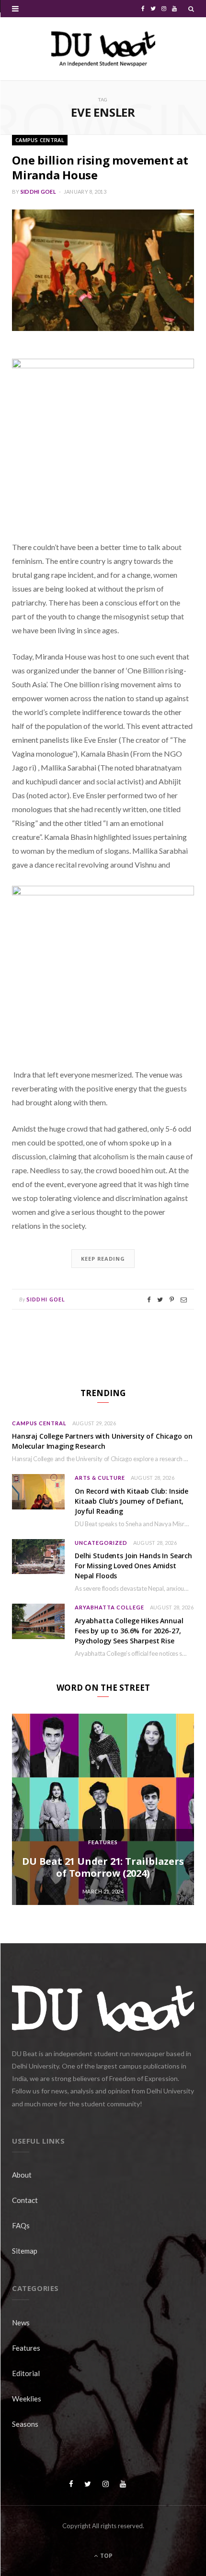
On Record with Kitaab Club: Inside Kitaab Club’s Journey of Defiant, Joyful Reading (132, 1501)
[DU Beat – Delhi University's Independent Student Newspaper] (103, 49)
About (22, 2175)
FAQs (21, 2225)
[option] (103, 1809)
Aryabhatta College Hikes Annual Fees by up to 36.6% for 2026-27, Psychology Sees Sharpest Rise (129, 1631)
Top (106, 2556)
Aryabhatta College (109, 1607)
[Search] (191, 9)
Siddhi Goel (38, 192)
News (21, 2323)
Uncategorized (101, 1543)
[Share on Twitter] (160, 1300)
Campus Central (40, 140)
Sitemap (25, 2251)
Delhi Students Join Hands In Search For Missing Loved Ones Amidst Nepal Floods (133, 1566)
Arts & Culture (100, 1478)
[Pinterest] (172, 1300)
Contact (25, 2200)
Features (103, 1842)
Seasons (25, 2424)
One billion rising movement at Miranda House (100, 167)
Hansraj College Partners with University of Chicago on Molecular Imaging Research (102, 1441)
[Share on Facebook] (149, 1300)
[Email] (184, 1300)
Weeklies (27, 2399)
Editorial (26, 2373)
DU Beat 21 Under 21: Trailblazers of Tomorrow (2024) (103, 1867)
